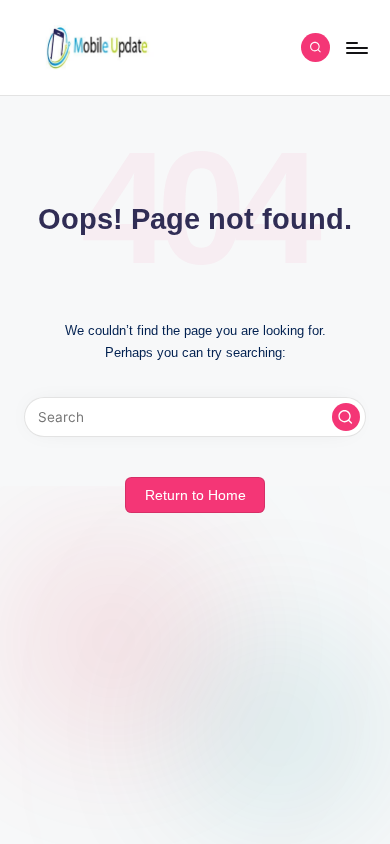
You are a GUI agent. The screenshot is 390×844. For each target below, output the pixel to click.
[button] (346, 417)
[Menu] (356, 47)
